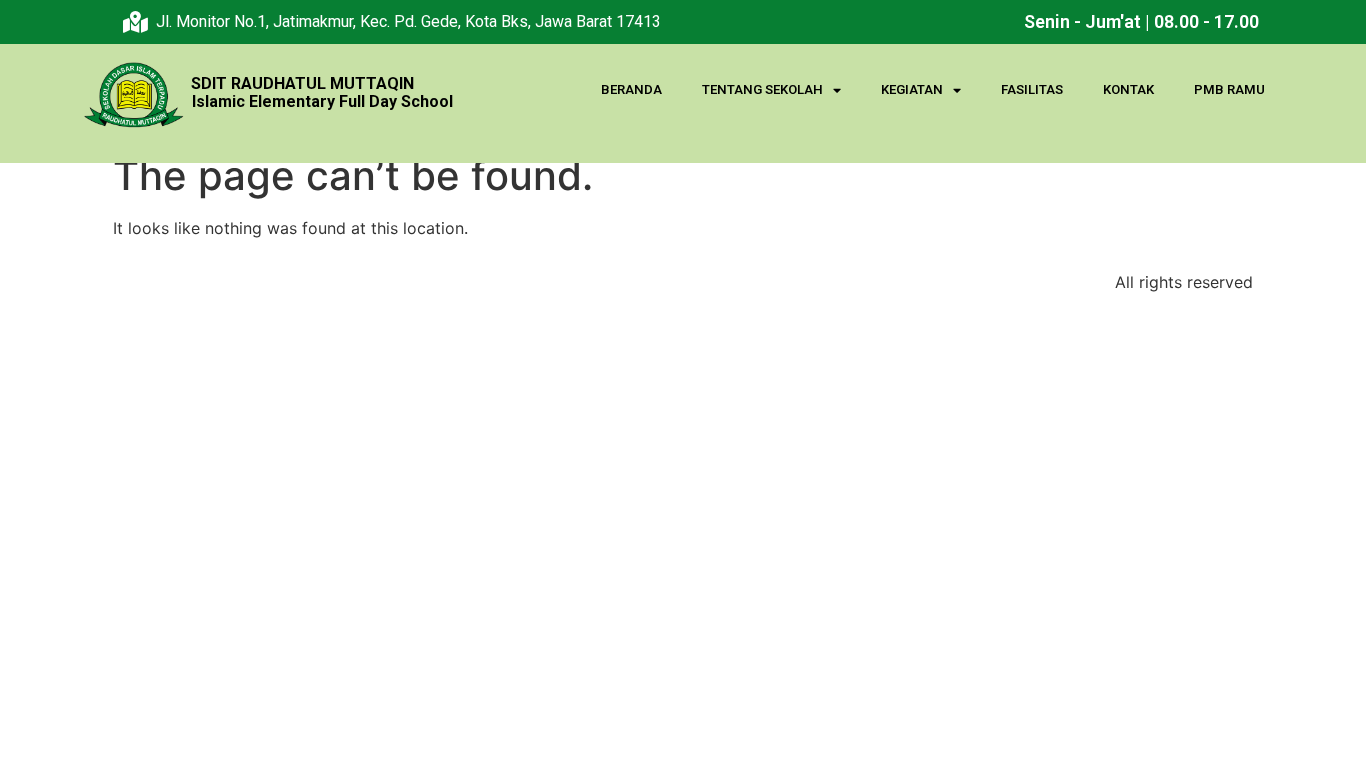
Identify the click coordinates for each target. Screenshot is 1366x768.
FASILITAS (1032, 89)
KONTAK (1128, 89)
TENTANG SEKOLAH (762, 89)
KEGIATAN (912, 89)
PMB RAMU (1229, 89)
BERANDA (631, 89)
